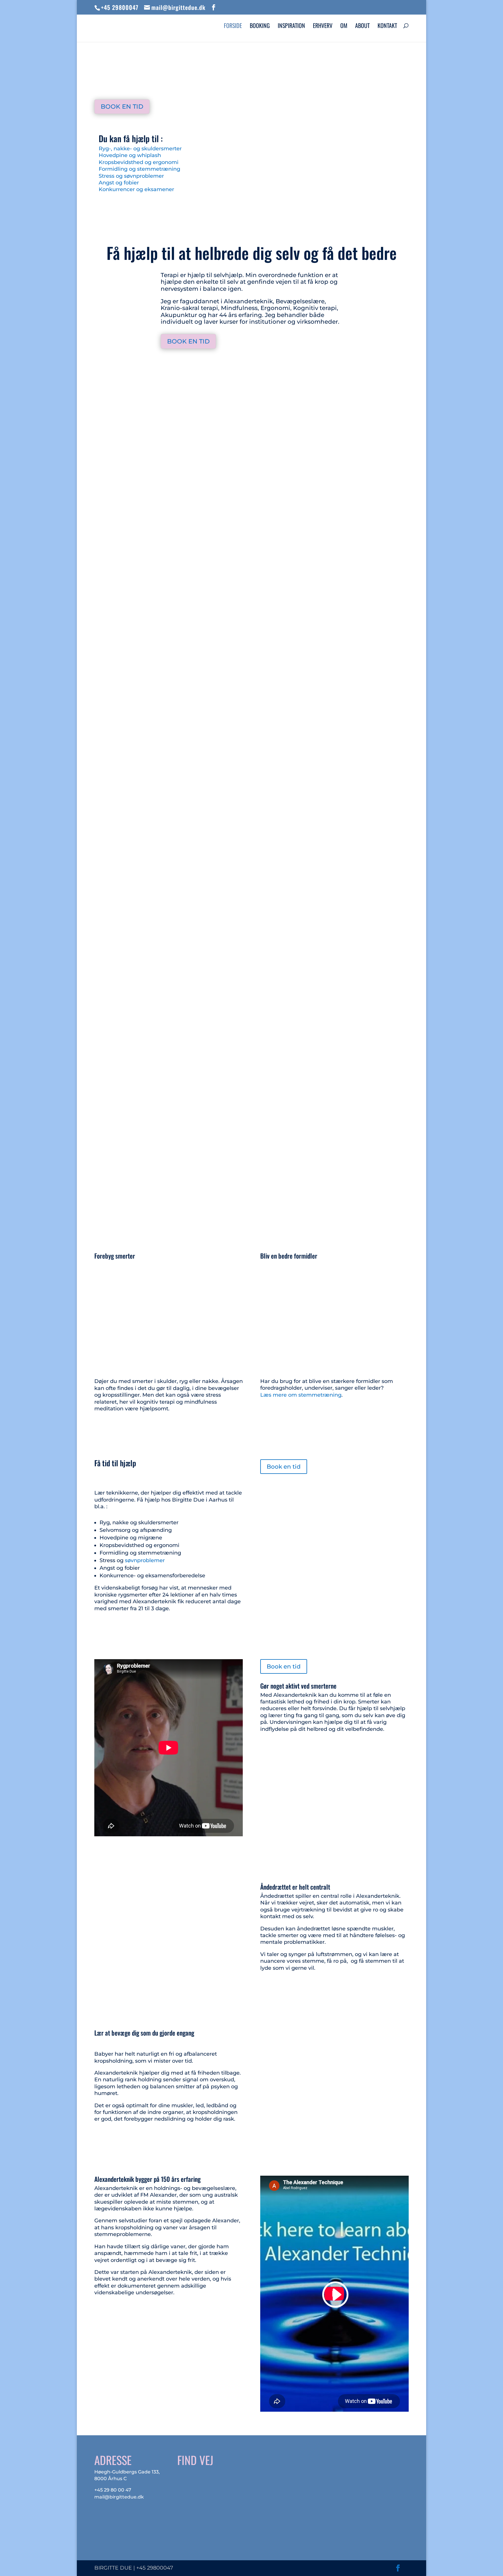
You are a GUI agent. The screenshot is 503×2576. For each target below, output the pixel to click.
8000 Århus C (110, 2479)
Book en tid (122, 106)
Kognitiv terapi (303, 374)
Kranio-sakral (167, 374)
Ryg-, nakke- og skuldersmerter (140, 149)
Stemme (111, 1156)
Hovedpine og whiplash (130, 155)
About (362, 27)
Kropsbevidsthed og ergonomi (139, 162)
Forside (233, 27)
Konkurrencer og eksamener (136, 189)
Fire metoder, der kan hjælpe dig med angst (144, 881)
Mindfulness (337, 374)
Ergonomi (270, 374)
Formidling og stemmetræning (139, 169)
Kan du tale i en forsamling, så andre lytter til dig (150, 1147)
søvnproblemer (145, 1560)
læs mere (113, 646)
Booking (260, 27)
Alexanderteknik (204, 374)
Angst (108, 890)
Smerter (111, 624)
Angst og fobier (119, 183)
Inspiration (291, 27)
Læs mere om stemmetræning (301, 1395)
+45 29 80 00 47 (113, 2490)
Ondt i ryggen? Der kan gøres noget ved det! (145, 616)
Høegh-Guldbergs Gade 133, (127, 2472)
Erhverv (323, 27)
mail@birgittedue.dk (119, 2497)
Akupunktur (241, 374)
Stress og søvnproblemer (131, 176)
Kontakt (387, 27)
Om (344, 27)
